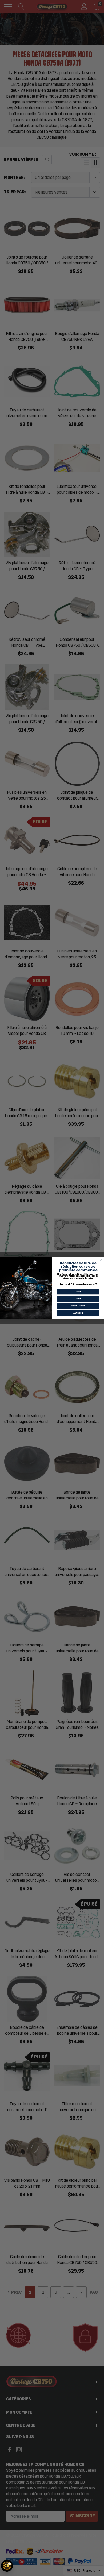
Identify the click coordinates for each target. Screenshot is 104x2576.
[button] (7, 2566)
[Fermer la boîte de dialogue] (101, 1260)
